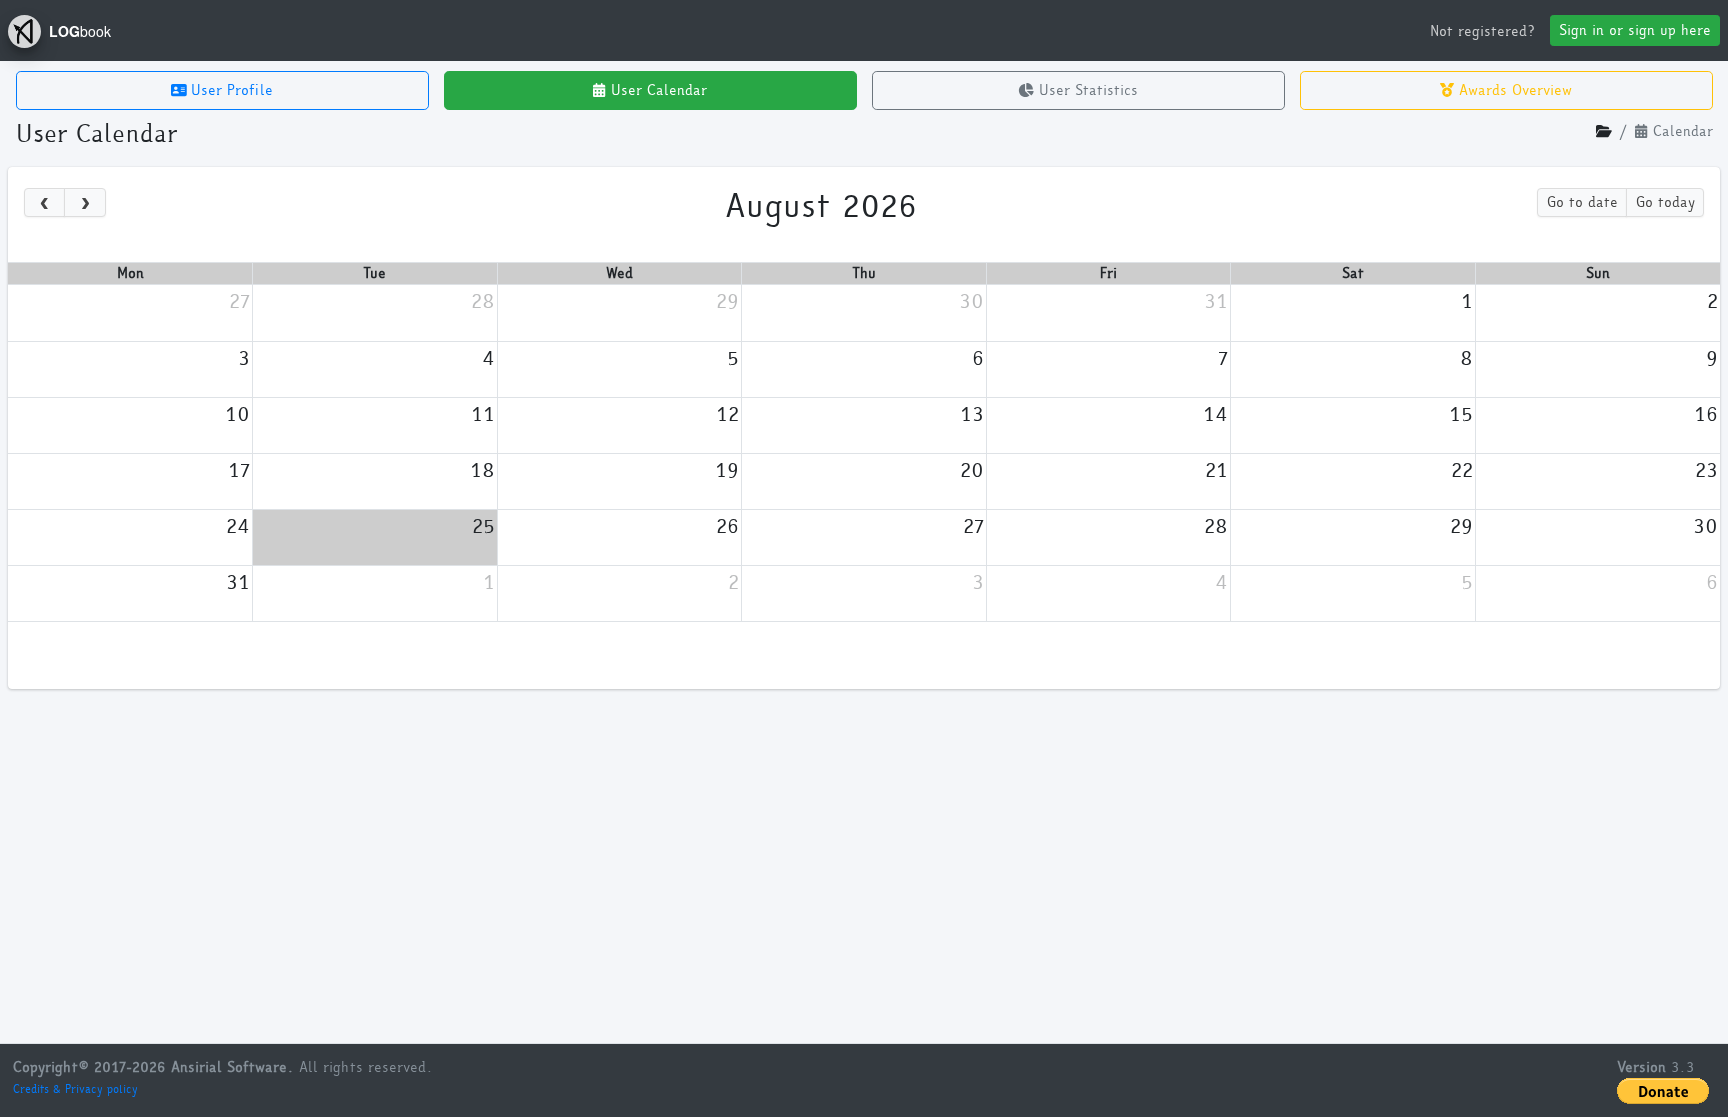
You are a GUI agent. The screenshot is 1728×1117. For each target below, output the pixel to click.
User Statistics (1086, 90)
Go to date (1582, 202)
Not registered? (1482, 31)
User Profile (229, 90)
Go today (1665, 202)
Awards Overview (1513, 90)
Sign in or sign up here (1635, 30)
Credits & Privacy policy (75, 1089)
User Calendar (656, 90)
